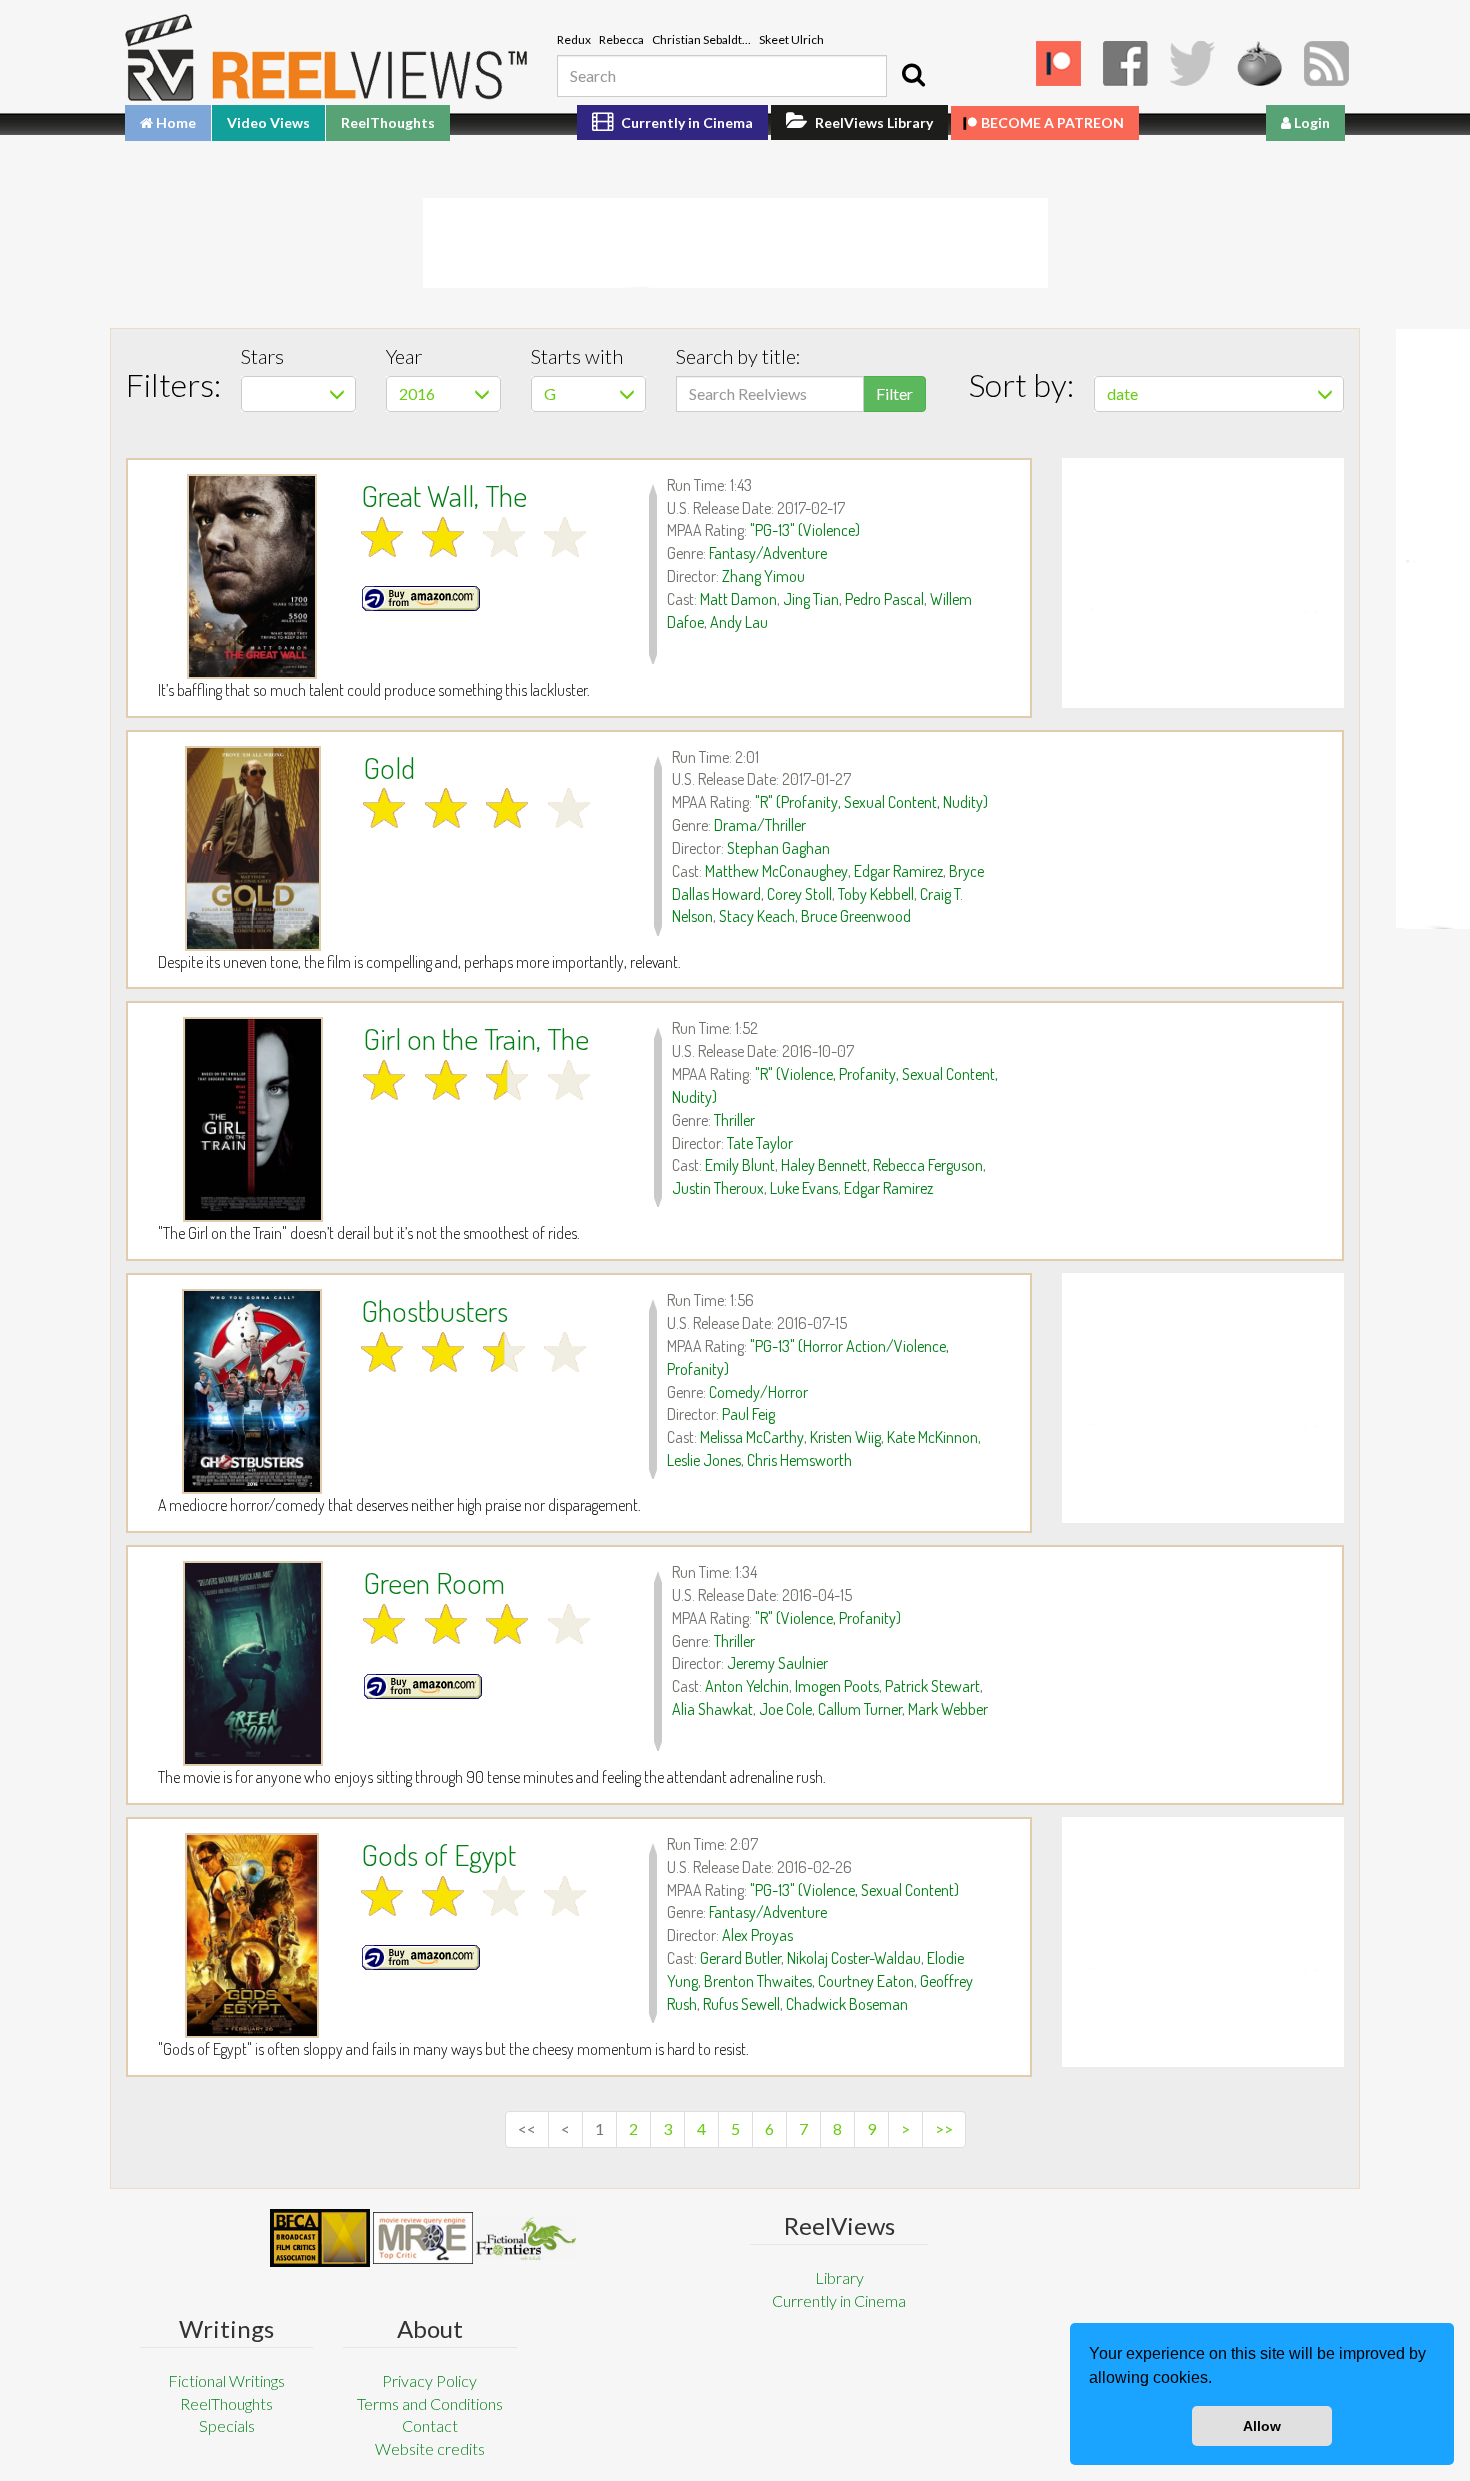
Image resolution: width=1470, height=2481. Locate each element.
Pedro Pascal (884, 599)
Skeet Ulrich (791, 39)
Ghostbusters (434, 1310)
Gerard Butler (740, 1958)
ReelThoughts (388, 122)
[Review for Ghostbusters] (252, 1391)
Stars (262, 356)
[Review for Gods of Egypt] (252, 1935)
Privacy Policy (429, 2380)
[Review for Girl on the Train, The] (253, 1119)
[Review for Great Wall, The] (252, 576)
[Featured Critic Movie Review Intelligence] (320, 2238)
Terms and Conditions (430, 2403)
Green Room (434, 1582)
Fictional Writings (226, 2380)
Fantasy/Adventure (768, 553)
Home (174, 122)
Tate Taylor (760, 1143)
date (1122, 393)
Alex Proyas (757, 1935)
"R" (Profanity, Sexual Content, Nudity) (871, 802)
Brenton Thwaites (758, 1981)
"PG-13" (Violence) (805, 530)
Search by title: (738, 356)
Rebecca (621, 39)
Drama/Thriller (760, 825)
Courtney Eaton (866, 1981)
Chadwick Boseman (847, 2004)
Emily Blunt (740, 1165)
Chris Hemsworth (799, 1460)
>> (944, 2128)
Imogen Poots (837, 1686)
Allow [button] (1262, 2426)
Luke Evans (804, 1188)
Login (1310, 122)
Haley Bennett (824, 1165)
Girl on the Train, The (476, 1038)
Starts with (577, 356)
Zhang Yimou (763, 576)
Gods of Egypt (438, 1854)
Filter (894, 393)
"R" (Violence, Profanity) (828, 1618)
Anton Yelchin (747, 1686)
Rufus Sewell (741, 2004)
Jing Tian (811, 599)
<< (527, 2128)
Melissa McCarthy (752, 1437)
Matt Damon (738, 599)
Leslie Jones (704, 1460)
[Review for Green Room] (253, 1663)
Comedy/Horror (758, 1392)
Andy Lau (739, 622)
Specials (227, 2425)
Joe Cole (785, 1709)
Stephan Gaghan (778, 848)
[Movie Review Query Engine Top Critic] (423, 2238)
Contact (430, 2425)
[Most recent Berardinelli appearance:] (526, 2238)
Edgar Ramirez (898, 871)
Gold (389, 767)
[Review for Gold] (253, 848)
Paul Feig (748, 1414)
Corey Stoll (799, 894)
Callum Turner (860, 1709)
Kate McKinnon (932, 1437)
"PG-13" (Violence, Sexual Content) (854, 1890)
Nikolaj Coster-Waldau (854, 1958)
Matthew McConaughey (776, 871)
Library (839, 2277)
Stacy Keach (757, 916)
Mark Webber (948, 1709)
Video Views (268, 122)
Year (404, 356)
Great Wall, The (444, 495)
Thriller (734, 1120)
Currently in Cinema (685, 122)
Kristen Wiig (845, 1437)
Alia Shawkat (712, 1709)
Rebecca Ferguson (928, 1165)
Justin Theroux (718, 1188)
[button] (1219, 2380)
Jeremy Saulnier (777, 1663)
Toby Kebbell (876, 894)
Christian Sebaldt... (701, 39)
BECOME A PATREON (1052, 122)
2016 (417, 393)
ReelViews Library (872, 122)
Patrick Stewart (932, 1686)
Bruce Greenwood (856, 916)
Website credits (430, 2448)
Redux (574, 39)
